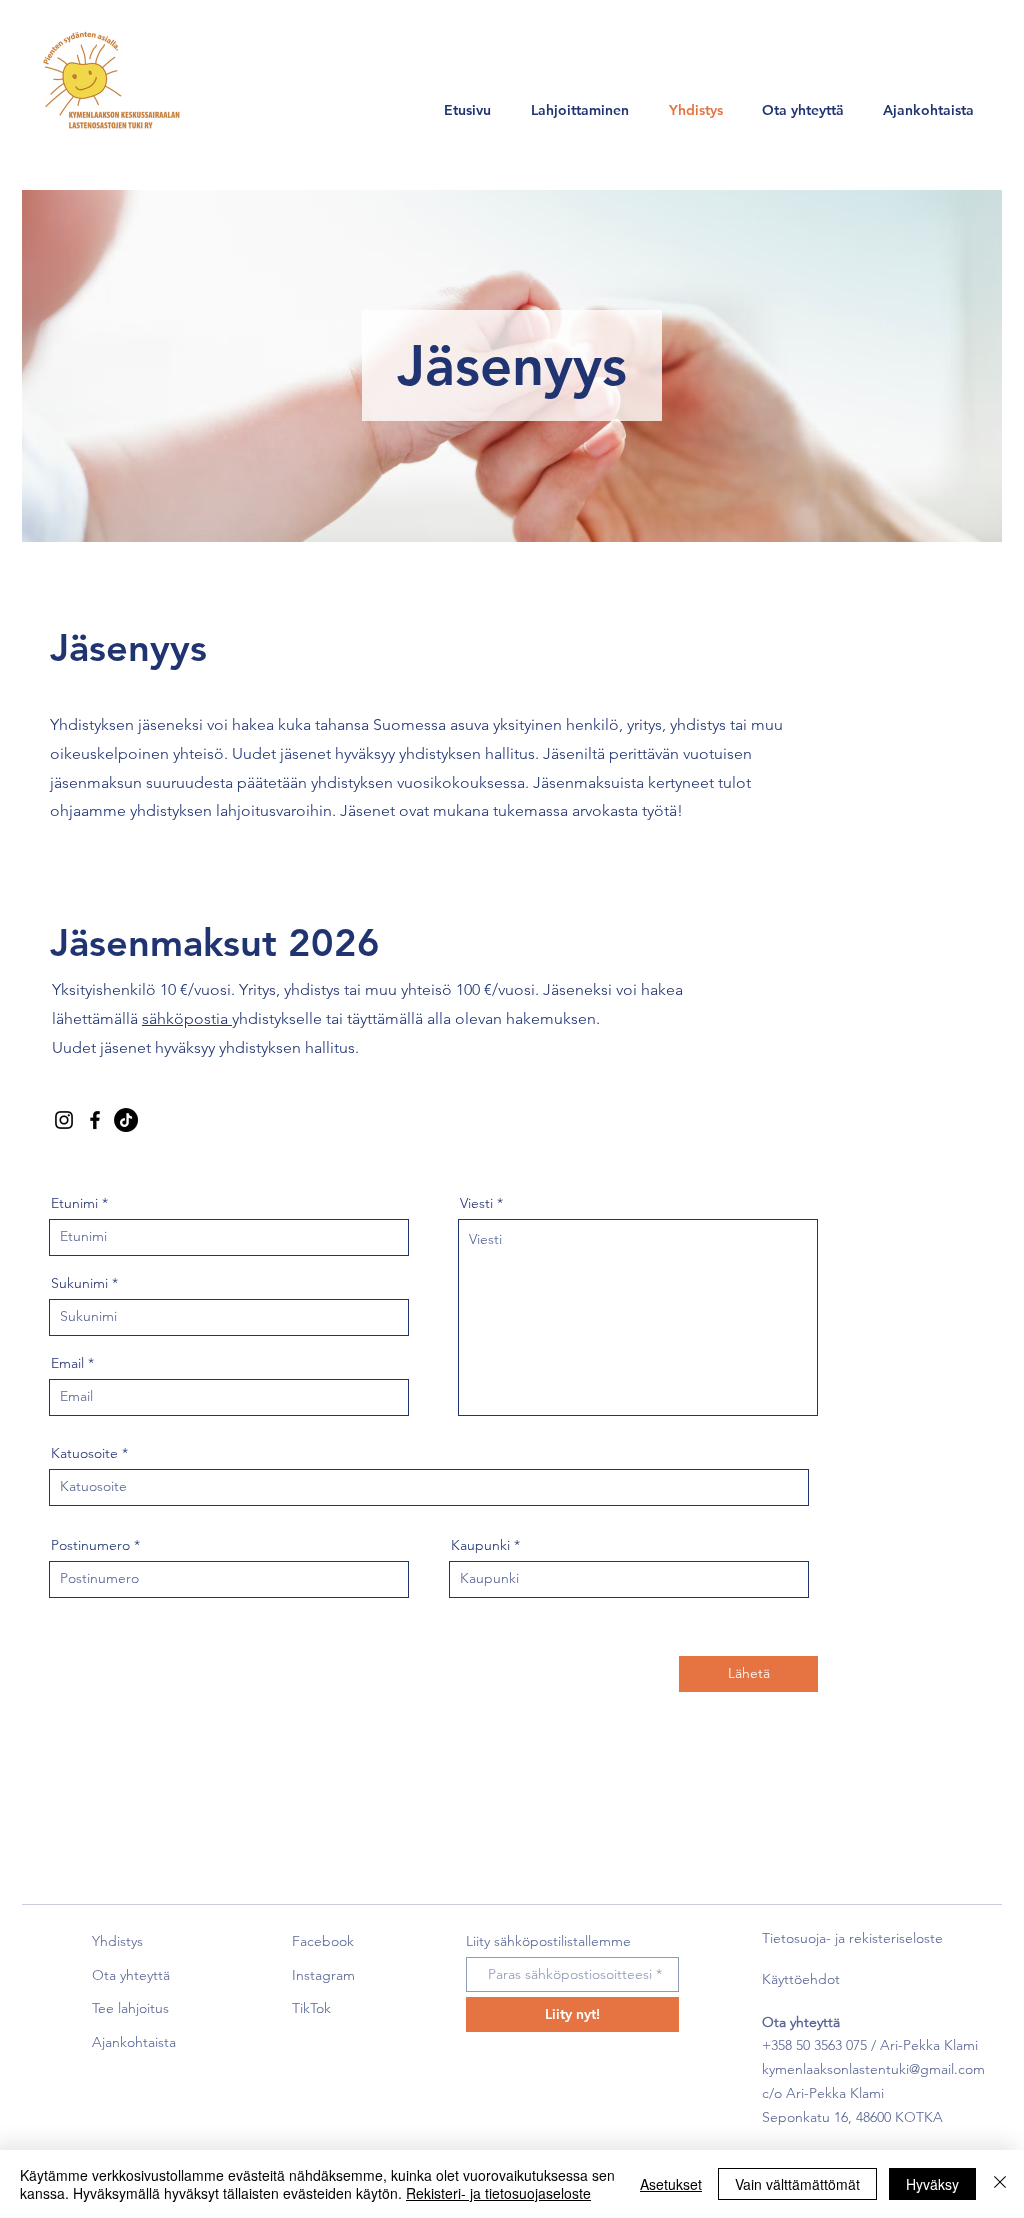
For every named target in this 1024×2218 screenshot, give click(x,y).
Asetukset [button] (671, 2184)
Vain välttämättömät (797, 2184)
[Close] (1000, 2184)
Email (67, 1363)
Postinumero (90, 1545)
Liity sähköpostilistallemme (548, 1941)
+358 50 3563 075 (814, 2045)
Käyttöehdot (801, 1979)
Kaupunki (480, 1545)
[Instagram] (64, 1120)
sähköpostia (187, 1018)
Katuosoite (84, 1453)
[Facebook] (95, 1120)
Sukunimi (79, 1283)
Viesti (476, 1203)
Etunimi (74, 1203)
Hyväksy (932, 2184)
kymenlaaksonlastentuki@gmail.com (873, 2069)
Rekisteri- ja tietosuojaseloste (498, 2193)
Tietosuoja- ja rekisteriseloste (852, 1938)
